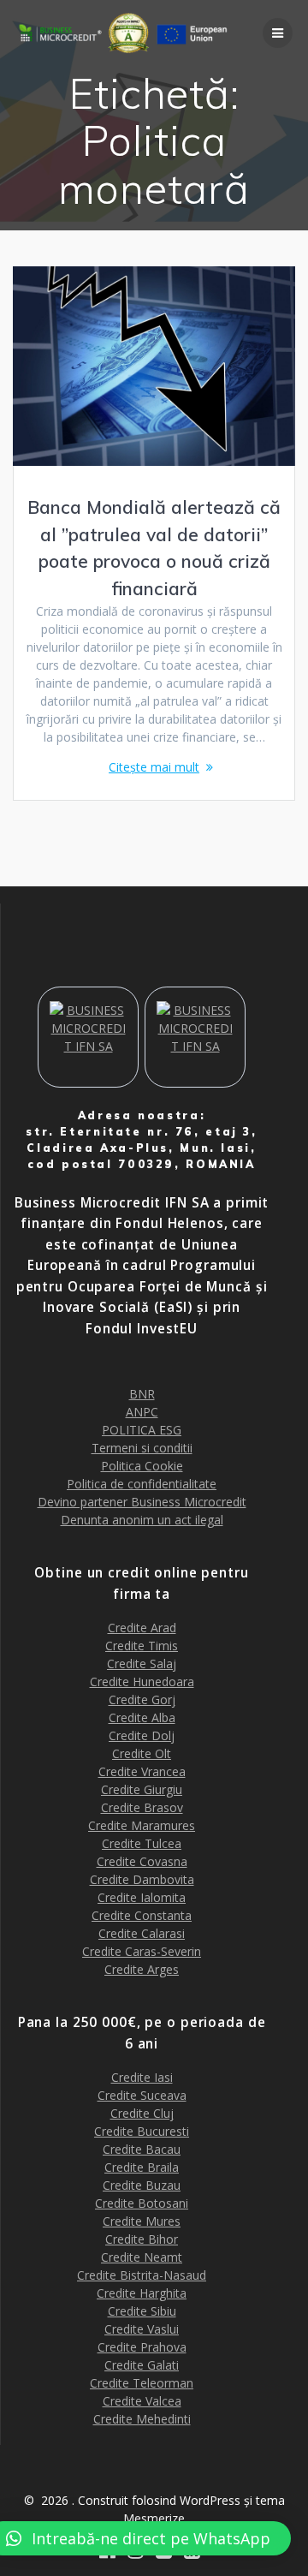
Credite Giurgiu (142, 1789)
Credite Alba (142, 1717)
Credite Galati (142, 2365)
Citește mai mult (154, 767)
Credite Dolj (142, 1735)
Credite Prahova (142, 2347)
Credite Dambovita (142, 1879)
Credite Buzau (142, 2185)
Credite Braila (142, 2167)
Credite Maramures (142, 1825)
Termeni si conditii (142, 1448)
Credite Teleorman (142, 2383)
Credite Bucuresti (142, 2131)
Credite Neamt (142, 2257)
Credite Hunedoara (142, 1682)
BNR (142, 1394)
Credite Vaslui (142, 2329)
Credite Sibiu (142, 2311)
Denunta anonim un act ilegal (142, 1520)
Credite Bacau (142, 2149)
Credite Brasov (142, 1807)
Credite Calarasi (142, 1933)
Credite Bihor (142, 2239)
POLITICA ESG (142, 1430)
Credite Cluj (142, 2113)
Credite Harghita (142, 2293)
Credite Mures (142, 2221)
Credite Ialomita (142, 1897)
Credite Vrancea (142, 1771)
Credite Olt (142, 1753)
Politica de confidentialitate (142, 1484)
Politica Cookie (142, 1466)
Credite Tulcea (142, 1843)
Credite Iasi (142, 2077)
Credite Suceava (142, 2095)
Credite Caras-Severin (142, 1951)
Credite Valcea (142, 2401)
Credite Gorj (142, 1699)
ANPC (142, 1412)
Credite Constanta (142, 1915)
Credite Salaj (142, 1664)
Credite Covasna (142, 1861)
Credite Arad (142, 1628)
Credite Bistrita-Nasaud (142, 2275)
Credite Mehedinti (142, 2419)
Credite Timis (142, 1646)
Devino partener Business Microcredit (142, 1502)
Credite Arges (142, 1969)
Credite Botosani (142, 2203)
